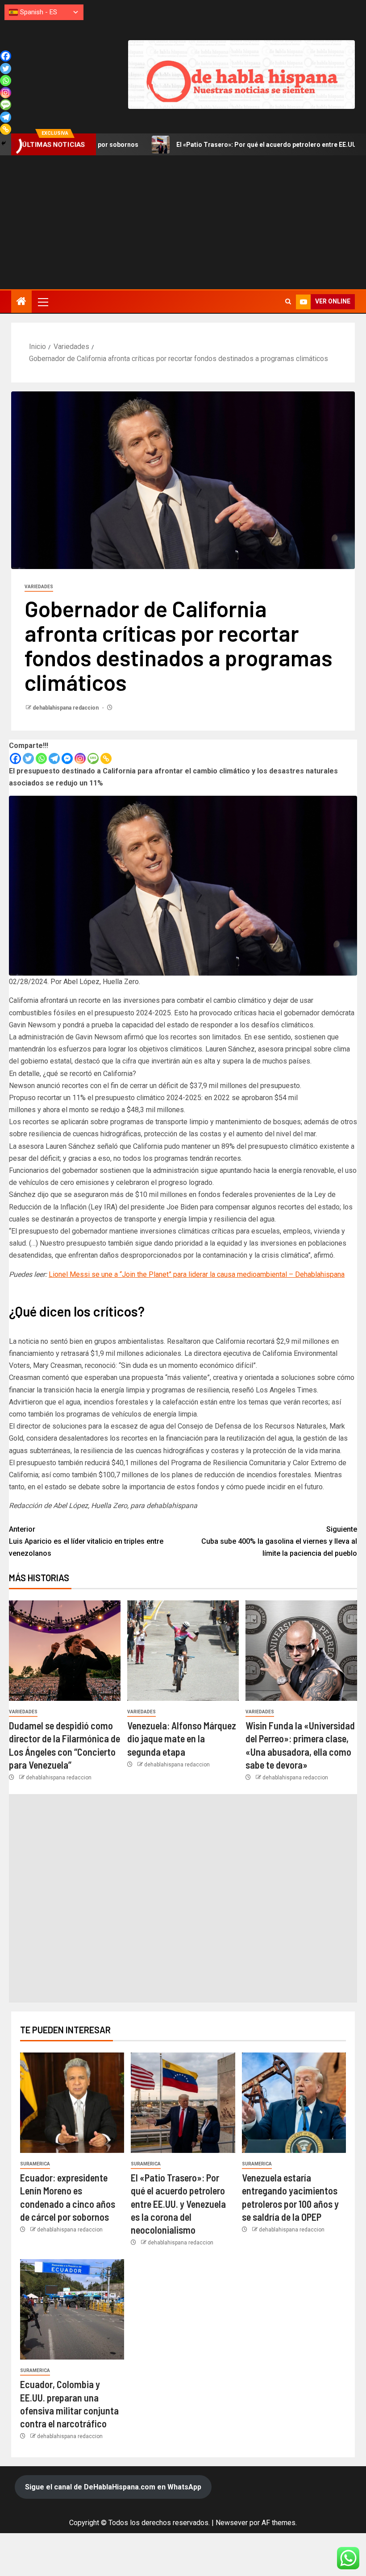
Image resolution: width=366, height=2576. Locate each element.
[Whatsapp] (41, 758)
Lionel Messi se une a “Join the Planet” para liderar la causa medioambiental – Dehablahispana (197, 1274)
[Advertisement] (183, 222)
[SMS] (93, 758)
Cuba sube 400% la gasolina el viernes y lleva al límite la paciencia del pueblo (279, 1541)
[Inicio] (21, 302)
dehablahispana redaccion (66, 708)
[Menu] (42, 302)
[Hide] (4, 143)
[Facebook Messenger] (67, 758)
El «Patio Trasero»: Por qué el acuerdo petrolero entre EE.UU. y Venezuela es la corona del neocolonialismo (178, 2204)
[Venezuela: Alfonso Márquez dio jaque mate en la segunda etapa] (183, 1651)
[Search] (288, 302)
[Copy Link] (106, 758)
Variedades (39, 587)
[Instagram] (80, 758)
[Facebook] (15, 758)
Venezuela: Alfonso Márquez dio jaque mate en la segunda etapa (182, 1739)
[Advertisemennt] (241, 74)
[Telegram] (54, 758)
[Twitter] (28, 758)
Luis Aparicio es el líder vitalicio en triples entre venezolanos (86, 1541)
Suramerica (35, 2164)
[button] (42, 302)
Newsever (232, 2523)
